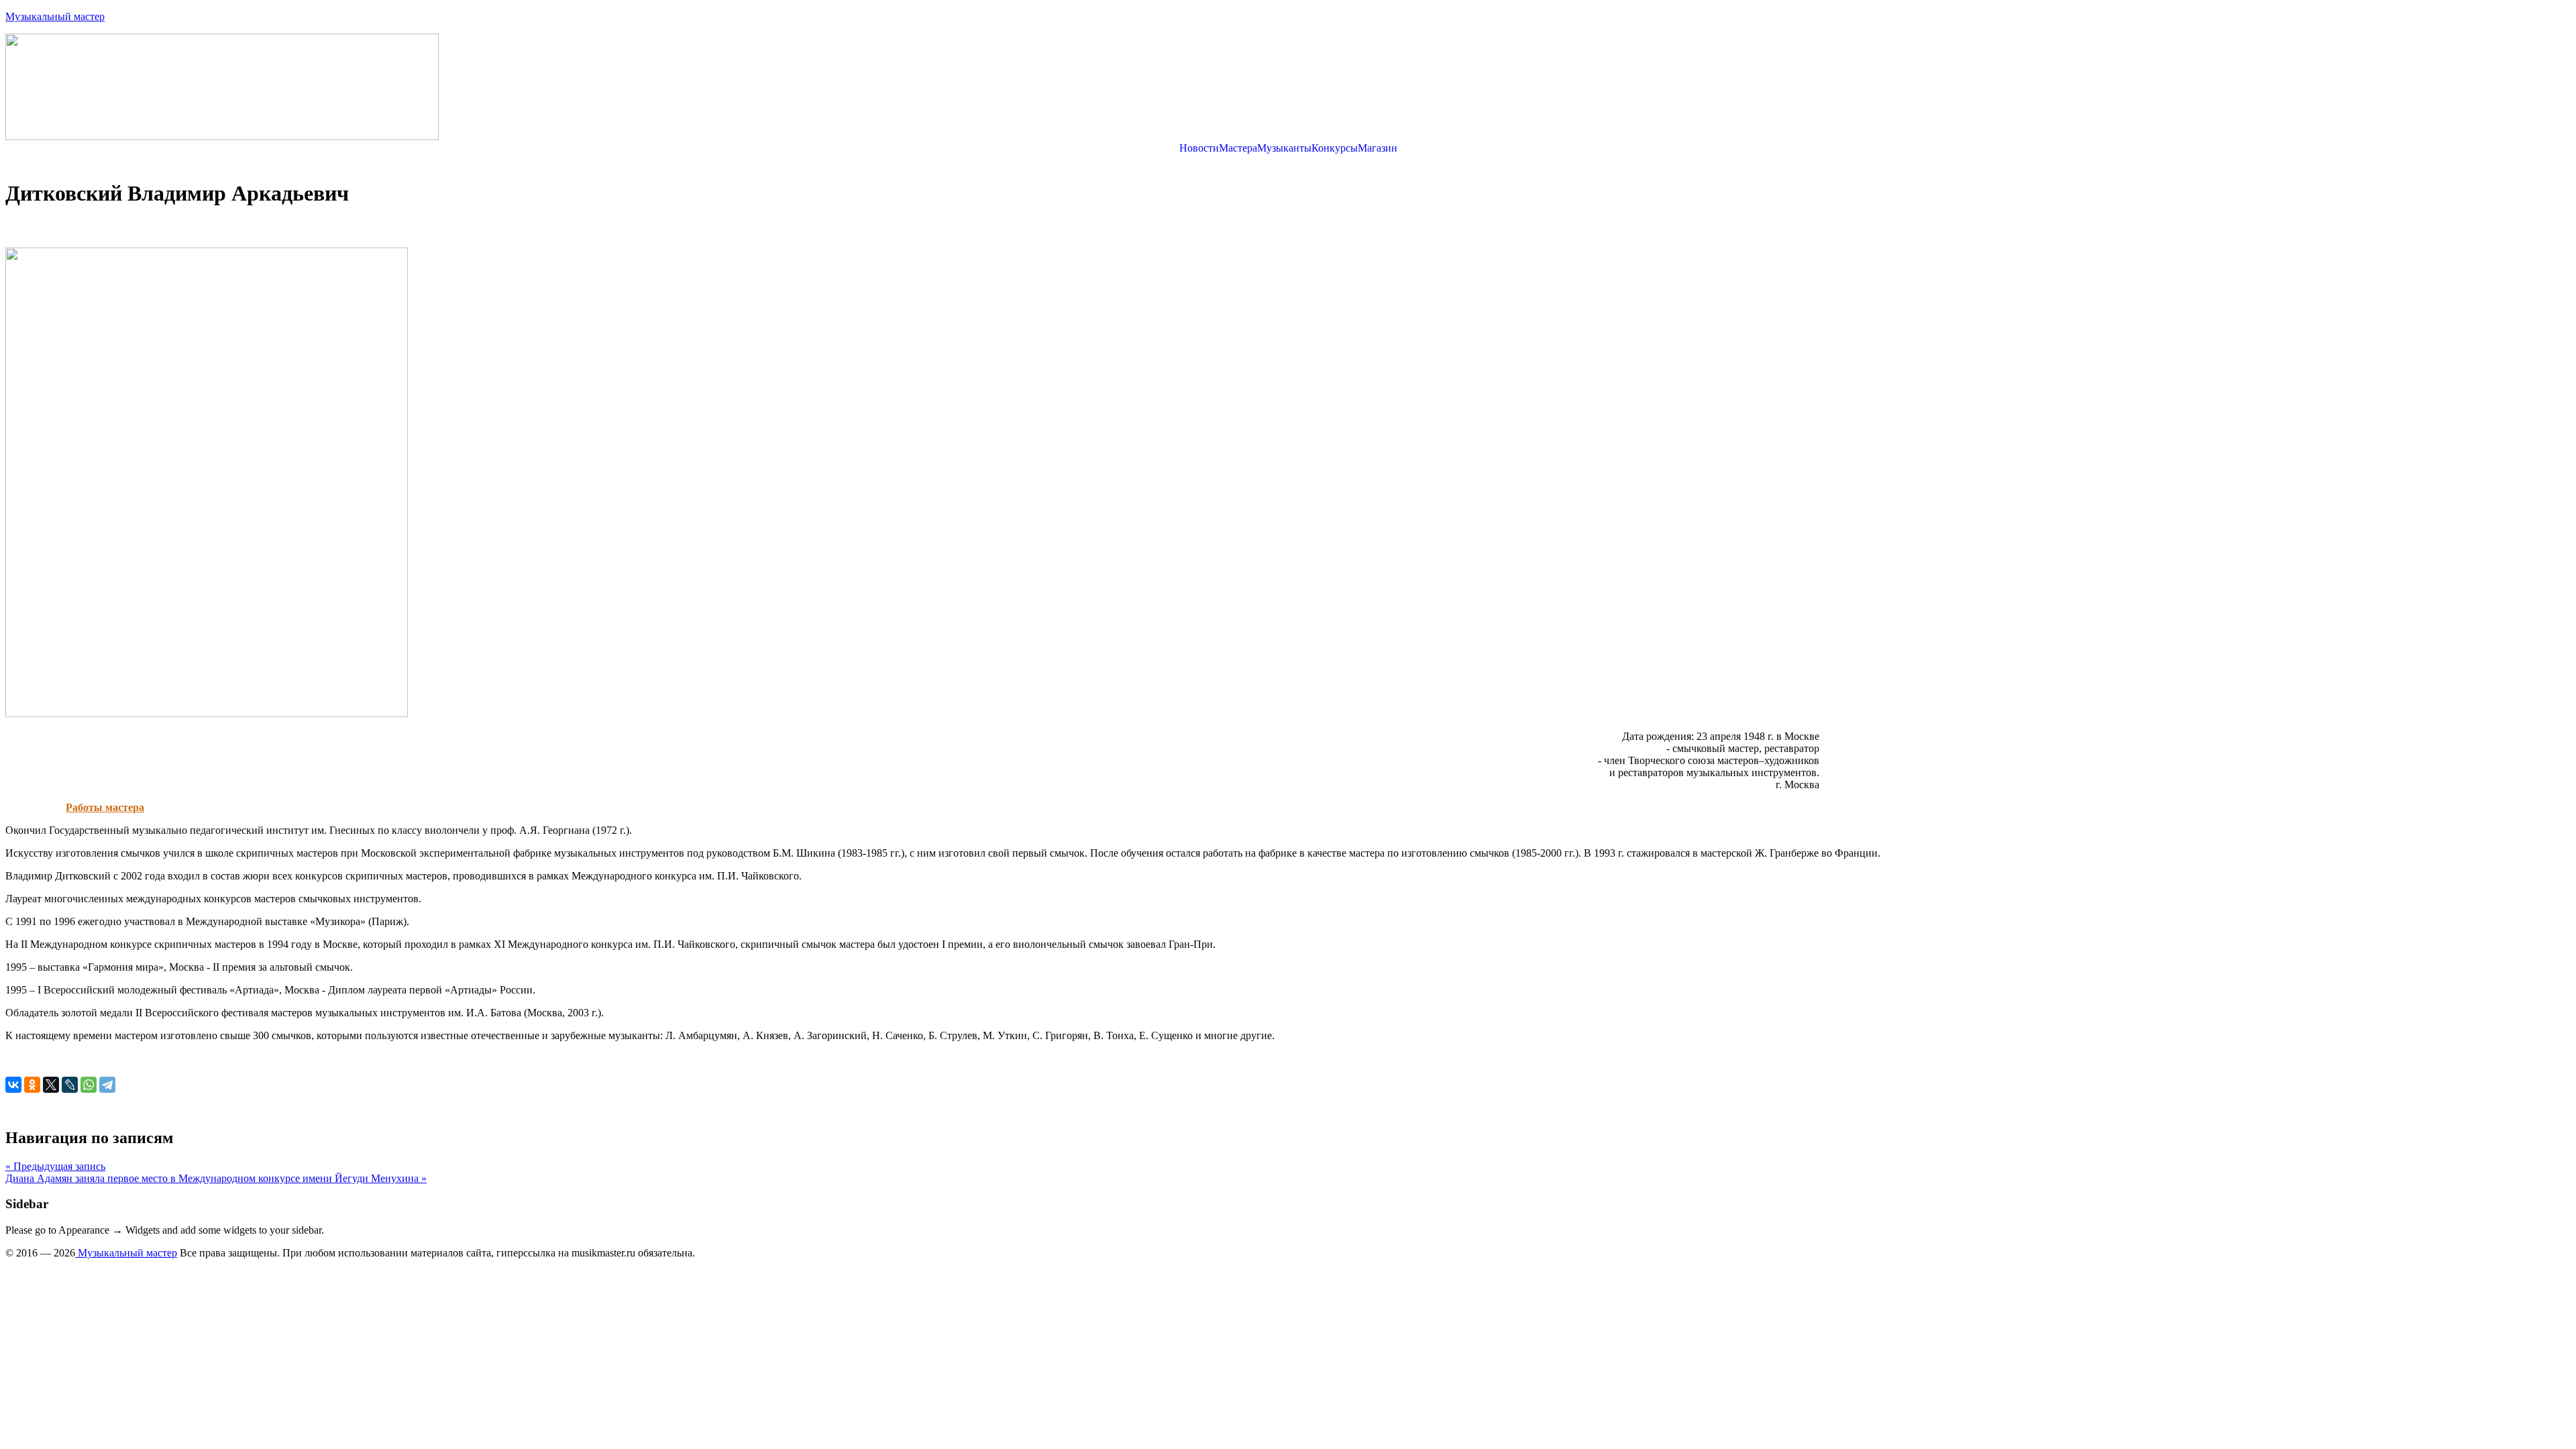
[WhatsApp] (89, 1085)
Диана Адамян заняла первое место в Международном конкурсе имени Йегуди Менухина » (216, 1178)
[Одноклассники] (32, 1085)
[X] (51, 1085)
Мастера (1238, 148)
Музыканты (1284, 148)
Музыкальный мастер (55, 16)
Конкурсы (1335, 148)
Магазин (1378, 148)
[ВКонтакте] (13, 1085)
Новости (1199, 148)
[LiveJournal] (70, 1085)
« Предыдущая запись (55, 1166)
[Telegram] (107, 1085)
